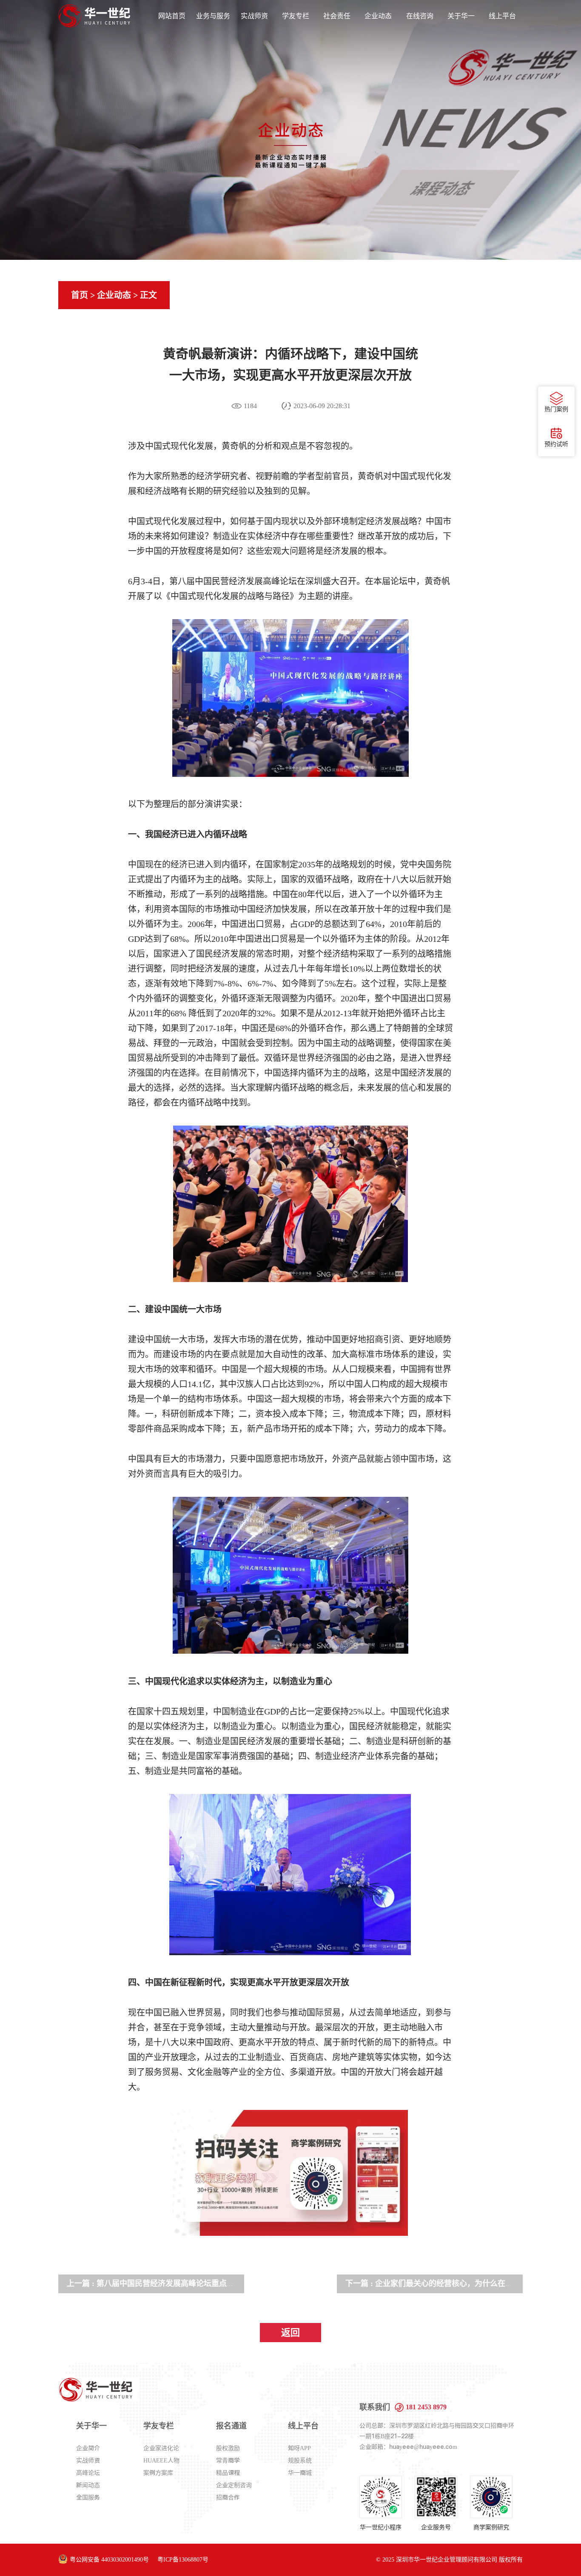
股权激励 (228, 2448)
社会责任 (337, 16)
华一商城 (300, 2473)
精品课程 (228, 2473)
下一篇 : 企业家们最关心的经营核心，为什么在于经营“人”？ (448, 2283)
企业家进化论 (161, 2448)
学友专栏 (296, 16)
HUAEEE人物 (161, 2460)
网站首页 (172, 16)
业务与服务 (213, 16)
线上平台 (502, 16)
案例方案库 (158, 2473)
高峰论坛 (88, 2473)
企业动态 (378, 16)
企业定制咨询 (234, 2485)
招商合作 (228, 2497)
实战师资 (254, 16)
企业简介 (88, 2448)
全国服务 (88, 2497)
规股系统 (300, 2460)
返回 (290, 2333)
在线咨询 (420, 16)
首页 (80, 295)
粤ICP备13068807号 (183, 2560)
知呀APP (299, 2448)
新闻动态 (88, 2485)
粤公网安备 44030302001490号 (109, 2560)
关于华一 (461, 16)
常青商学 (228, 2460)
